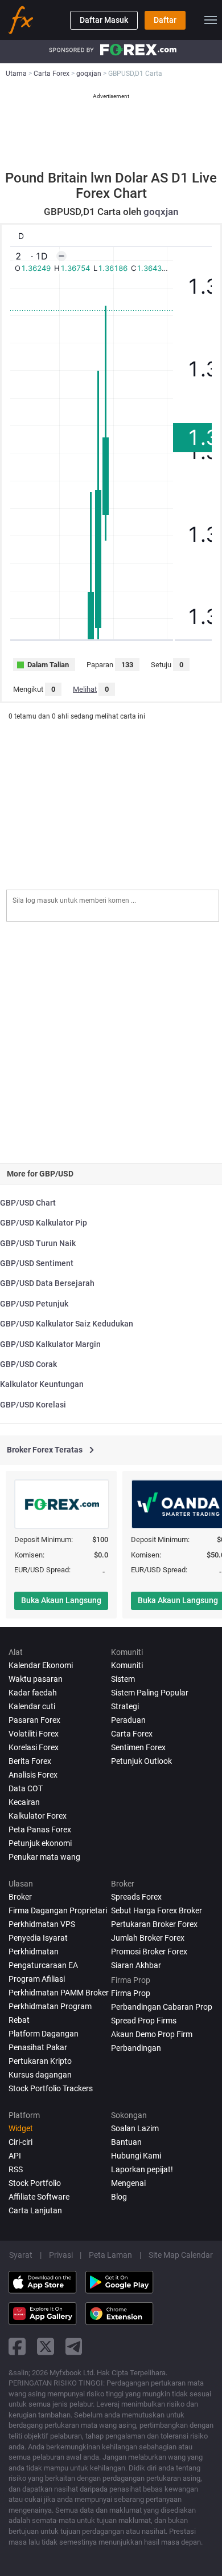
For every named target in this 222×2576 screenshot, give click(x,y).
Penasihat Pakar (38, 2047)
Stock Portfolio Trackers (51, 2088)
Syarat (21, 2255)
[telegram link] (74, 2346)
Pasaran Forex (34, 1720)
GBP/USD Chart (28, 1203)
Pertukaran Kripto (40, 2061)
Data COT (26, 1788)
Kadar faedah (33, 1693)
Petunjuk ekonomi (40, 1843)
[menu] (211, 20)
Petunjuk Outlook (141, 1761)
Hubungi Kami (136, 2156)
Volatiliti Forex (34, 1734)
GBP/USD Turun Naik (38, 1243)
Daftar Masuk (104, 20)
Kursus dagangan (40, 2075)
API (15, 2156)
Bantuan (126, 2142)
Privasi (61, 2255)
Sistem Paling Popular (150, 1693)
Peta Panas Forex (40, 1829)
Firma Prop (131, 1993)
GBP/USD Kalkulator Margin (50, 1344)
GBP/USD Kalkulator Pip (44, 1223)
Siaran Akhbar (136, 1965)
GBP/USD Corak (28, 1364)
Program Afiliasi (37, 1979)
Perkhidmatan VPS (42, 1924)
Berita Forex (30, 1761)
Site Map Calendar (181, 2255)
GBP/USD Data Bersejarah (47, 1283)
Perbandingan (136, 2048)
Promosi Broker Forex (149, 1952)
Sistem (123, 1679)
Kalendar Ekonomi (41, 1665)
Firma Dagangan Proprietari (58, 1910)
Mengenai (128, 2183)
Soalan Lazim (135, 2128)
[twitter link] (46, 2346)
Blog (119, 2197)
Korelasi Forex (34, 1747)
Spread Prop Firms (144, 2021)
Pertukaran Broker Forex (154, 1924)
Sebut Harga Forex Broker (157, 1910)
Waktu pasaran (36, 1679)
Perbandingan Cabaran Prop (162, 2007)
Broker (20, 1897)
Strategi (125, 1706)
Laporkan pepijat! (142, 2169)
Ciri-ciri (20, 2142)
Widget (21, 2128)
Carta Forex (132, 1734)
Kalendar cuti (32, 1706)
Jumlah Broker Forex (148, 1938)
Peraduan (128, 1720)
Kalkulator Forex (38, 1816)
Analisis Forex (33, 1775)
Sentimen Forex (138, 1747)
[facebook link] (17, 2346)
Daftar (165, 20)
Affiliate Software (39, 2197)
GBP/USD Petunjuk (34, 1304)
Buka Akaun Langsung (61, 1600)
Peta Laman (110, 2255)
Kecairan (24, 1802)
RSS (16, 2169)
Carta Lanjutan (35, 2210)
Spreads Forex (136, 1897)
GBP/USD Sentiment (37, 1263)
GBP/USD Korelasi (33, 1405)
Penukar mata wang (44, 1857)
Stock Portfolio (35, 2183)
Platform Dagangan (44, 2034)
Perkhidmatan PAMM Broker (59, 1993)
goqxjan (161, 212)
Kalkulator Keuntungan (42, 1384)
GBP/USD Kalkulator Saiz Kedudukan (67, 1324)
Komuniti (127, 1665)
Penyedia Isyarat (38, 1938)
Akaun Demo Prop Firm (152, 2034)
